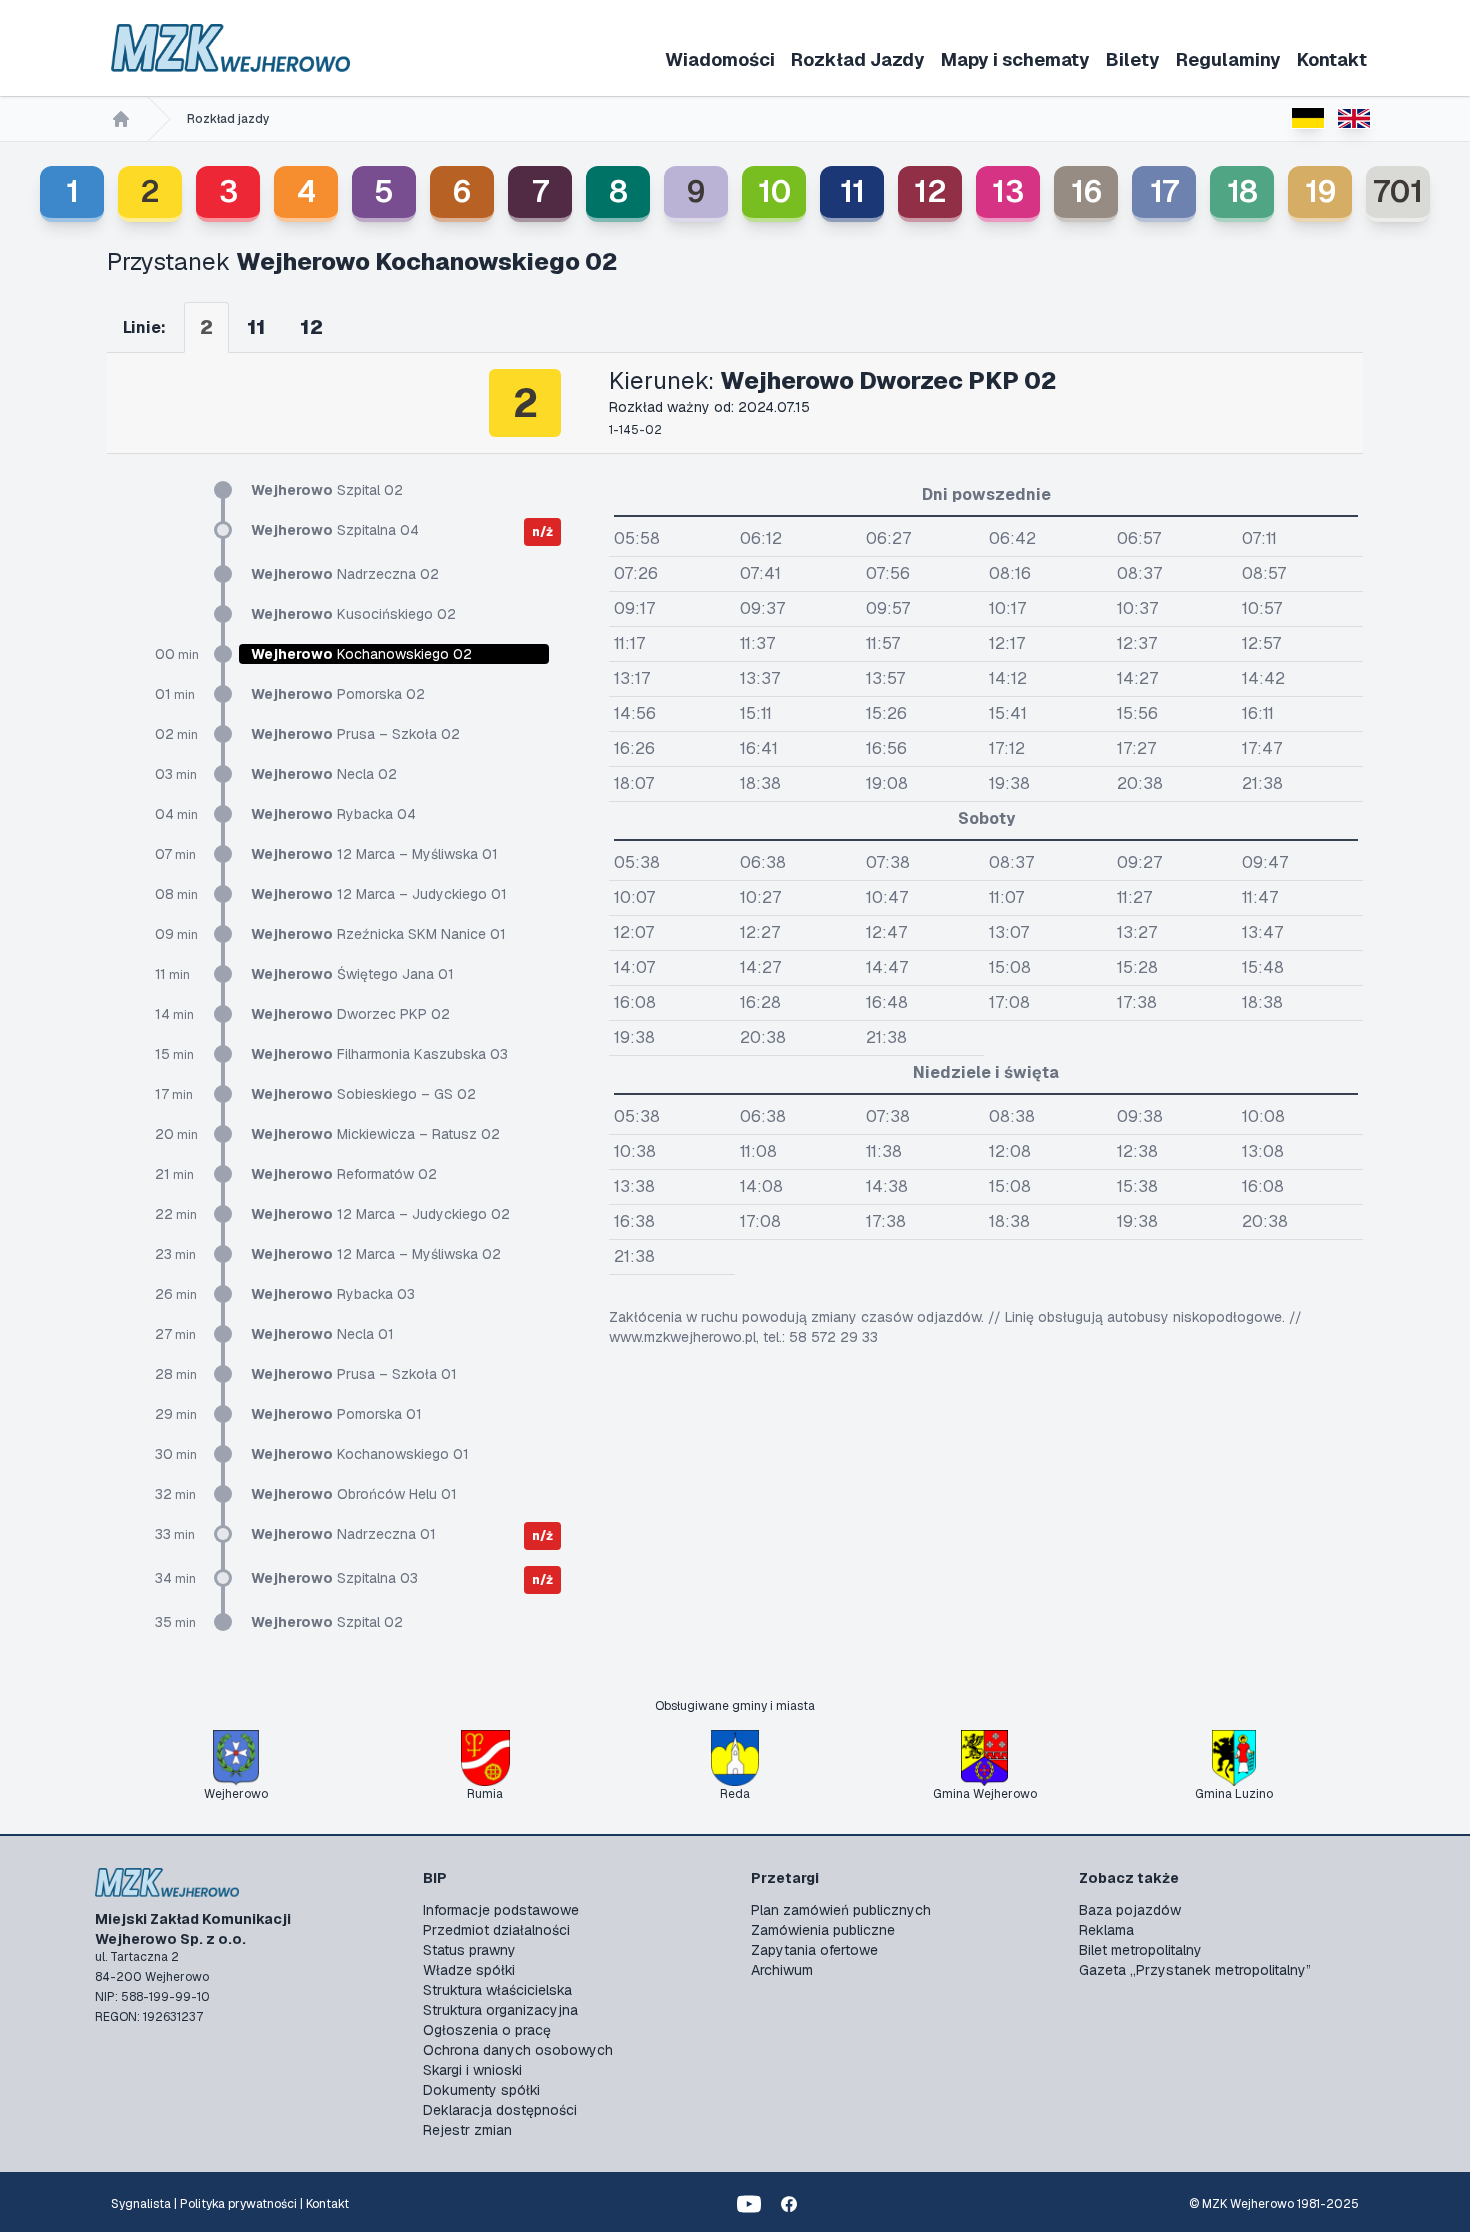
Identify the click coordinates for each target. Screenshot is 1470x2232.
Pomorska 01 (336, 1414)
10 (774, 191)
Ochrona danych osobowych (518, 2050)
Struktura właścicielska (497, 1990)
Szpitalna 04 (335, 530)
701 (1398, 191)
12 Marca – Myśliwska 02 (376, 1254)
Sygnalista (141, 2204)
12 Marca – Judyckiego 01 (379, 894)
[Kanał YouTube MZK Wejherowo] (749, 2204)
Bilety (1133, 59)
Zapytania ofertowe (814, 1950)
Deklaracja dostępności (500, 2110)
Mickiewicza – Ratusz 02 (375, 1134)
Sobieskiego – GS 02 (363, 1094)
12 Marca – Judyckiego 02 (380, 1214)
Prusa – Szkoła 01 (354, 1374)
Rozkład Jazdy (858, 59)
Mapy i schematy (1015, 59)
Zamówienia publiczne (823, 1930)
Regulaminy (1228, 59)
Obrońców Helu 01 (354, 1494)
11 (852, 191)
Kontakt (1332, 59)
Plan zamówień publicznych (841, 1910)
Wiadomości (720, 59)
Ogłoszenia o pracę (487, 2030)
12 (930, 191)
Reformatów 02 (344, 1174)
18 (1242, 191)
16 (1086, 191)
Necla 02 (324, 774)
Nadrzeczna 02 (345, 574)
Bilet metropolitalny (1140, 1950)
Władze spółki (469, 1970)
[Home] (121, 119)
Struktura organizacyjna (500, 2010)
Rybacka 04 (333, 814)
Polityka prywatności (238, 2204)
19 (1320, 191)
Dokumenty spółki (481, 2090)
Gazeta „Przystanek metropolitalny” (1195, 1970)
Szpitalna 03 (334, 1578)
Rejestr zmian (467, 2130)
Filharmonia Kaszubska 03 (379, 1054)
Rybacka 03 (333, 1294)
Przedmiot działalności (496, 1930)
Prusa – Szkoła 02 (355, 734)
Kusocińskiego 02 (353, 614)
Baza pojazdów (1130, 1910)
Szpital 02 (327, 490)
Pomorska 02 (338, 694)
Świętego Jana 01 (352, 974)
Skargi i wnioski (472, 2070)
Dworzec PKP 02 (350, 1014)
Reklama (1106, 1930)
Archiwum (782, 1970)
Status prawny (469, 1950)
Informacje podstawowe (501, 1910)
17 (1164, 191)
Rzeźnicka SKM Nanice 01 (378, 934)
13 (1008, 191)
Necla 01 (322, 1334)
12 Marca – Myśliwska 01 (374, 854)
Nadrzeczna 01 (343, 1534)
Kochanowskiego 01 (360, 1454)
